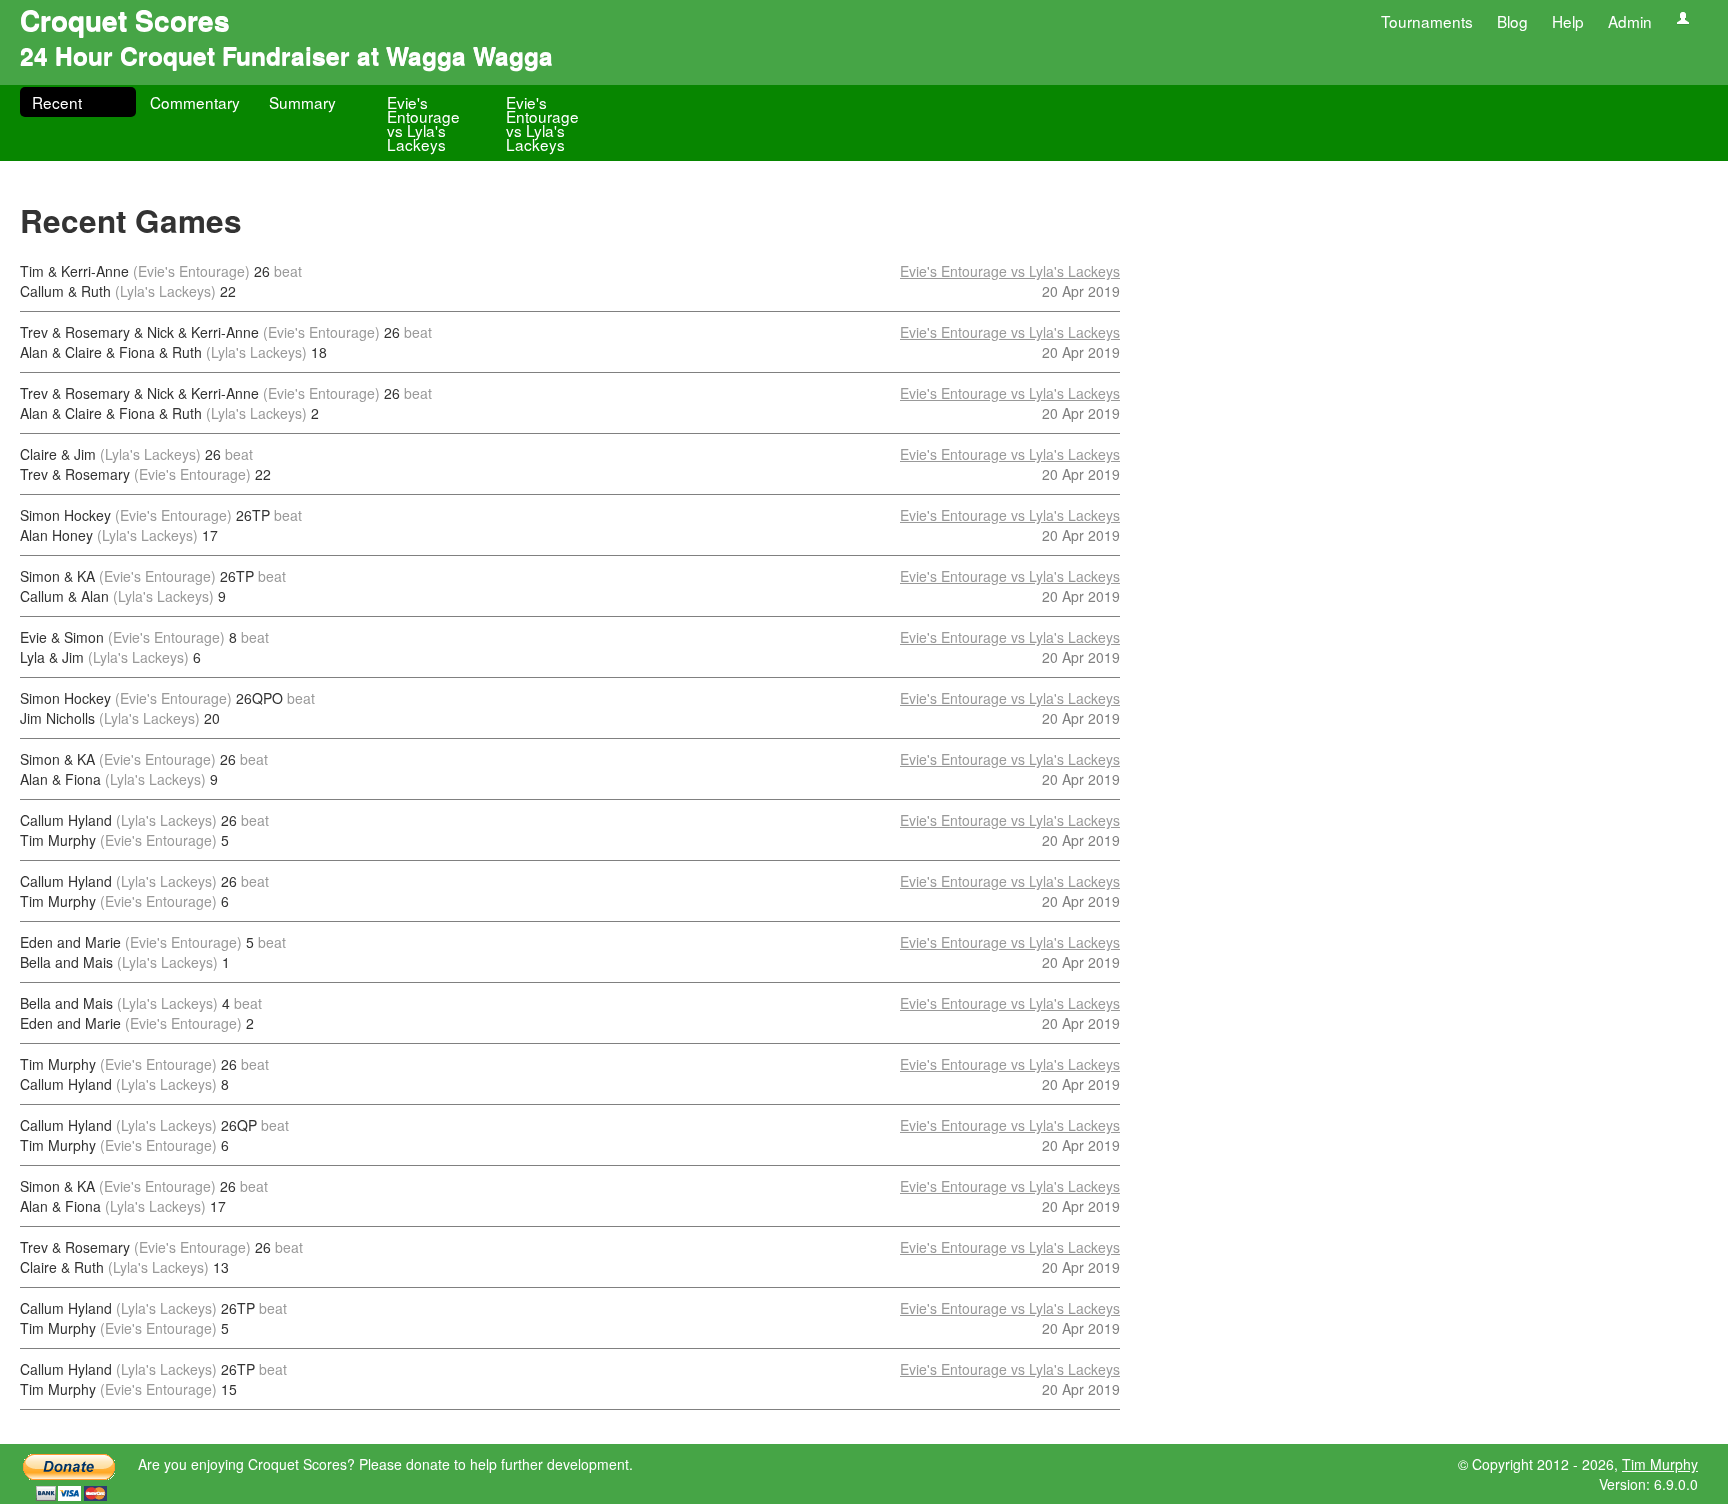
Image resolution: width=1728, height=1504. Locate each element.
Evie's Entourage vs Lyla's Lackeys (423, 123)
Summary (302, 102)
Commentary (195, 102)
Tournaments (1427, 21)
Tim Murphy (1660, 1464)
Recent (57, 102)
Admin (1630, 21)
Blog (1512, 21)
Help (1568, 21)
